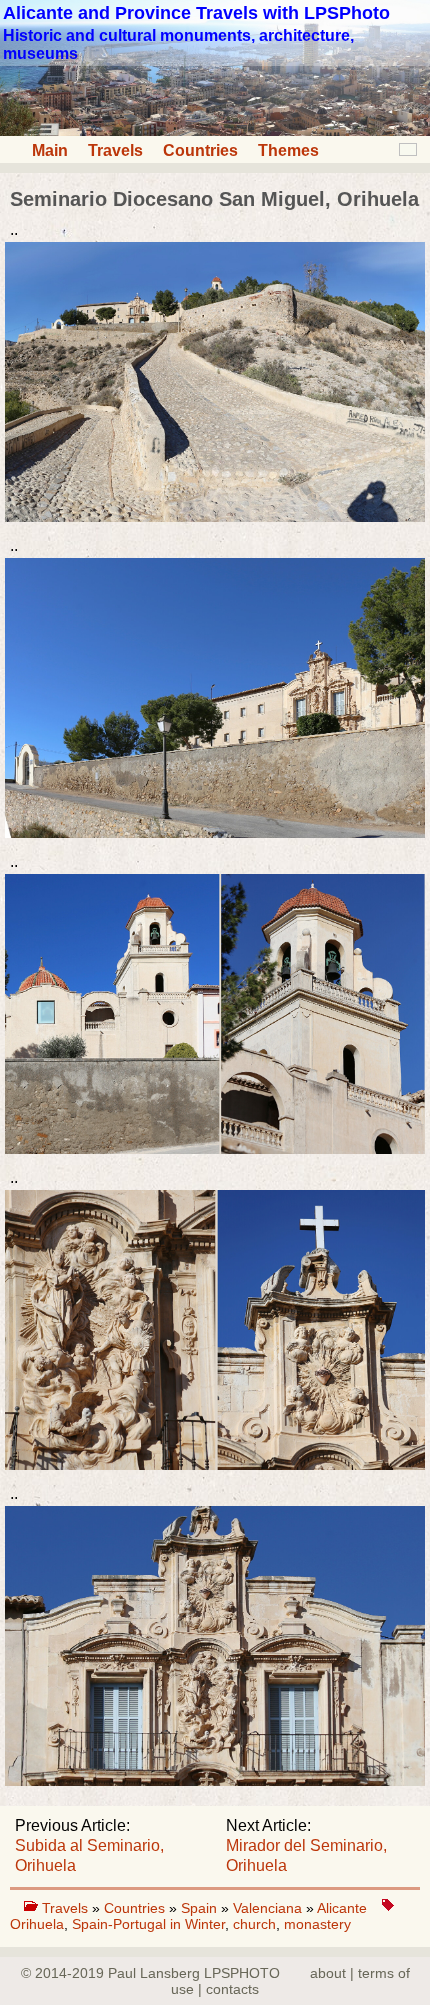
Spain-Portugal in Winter (148, 1924)
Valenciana (269, 1908)
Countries (200, 150)
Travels (115, 150)
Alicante (342, 1908)
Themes (288, 150)
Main (50, 150)
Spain (201, 1908)
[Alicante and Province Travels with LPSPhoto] (215, 130)
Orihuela (37, 1924)
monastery (317, 1924)
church (254, 1924)
